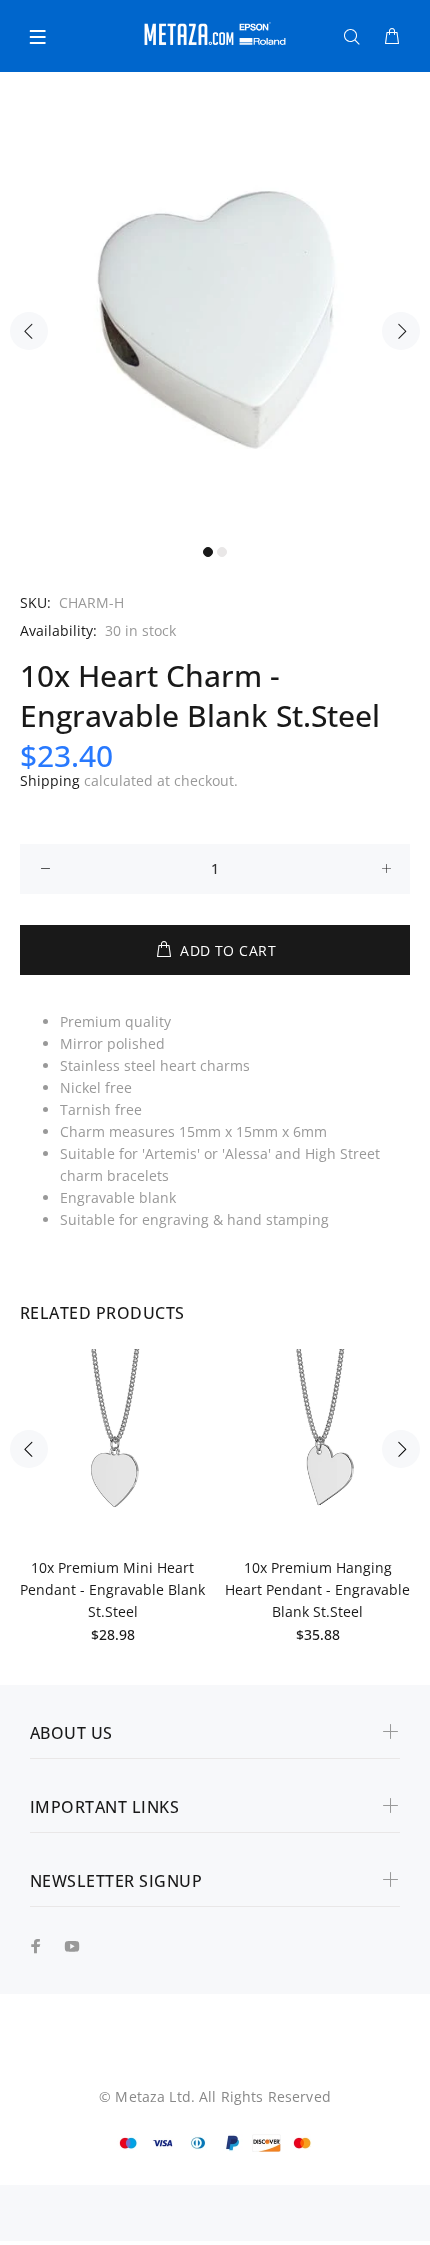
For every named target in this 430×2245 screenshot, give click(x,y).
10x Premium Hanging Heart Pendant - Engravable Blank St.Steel (317, 1589)
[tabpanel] (215, 320)
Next (401, 331)
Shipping (50, 780)
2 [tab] (222, 552)
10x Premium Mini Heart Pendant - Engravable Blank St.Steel (112, 1589)
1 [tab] (208, 552)
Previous (29, 331)
